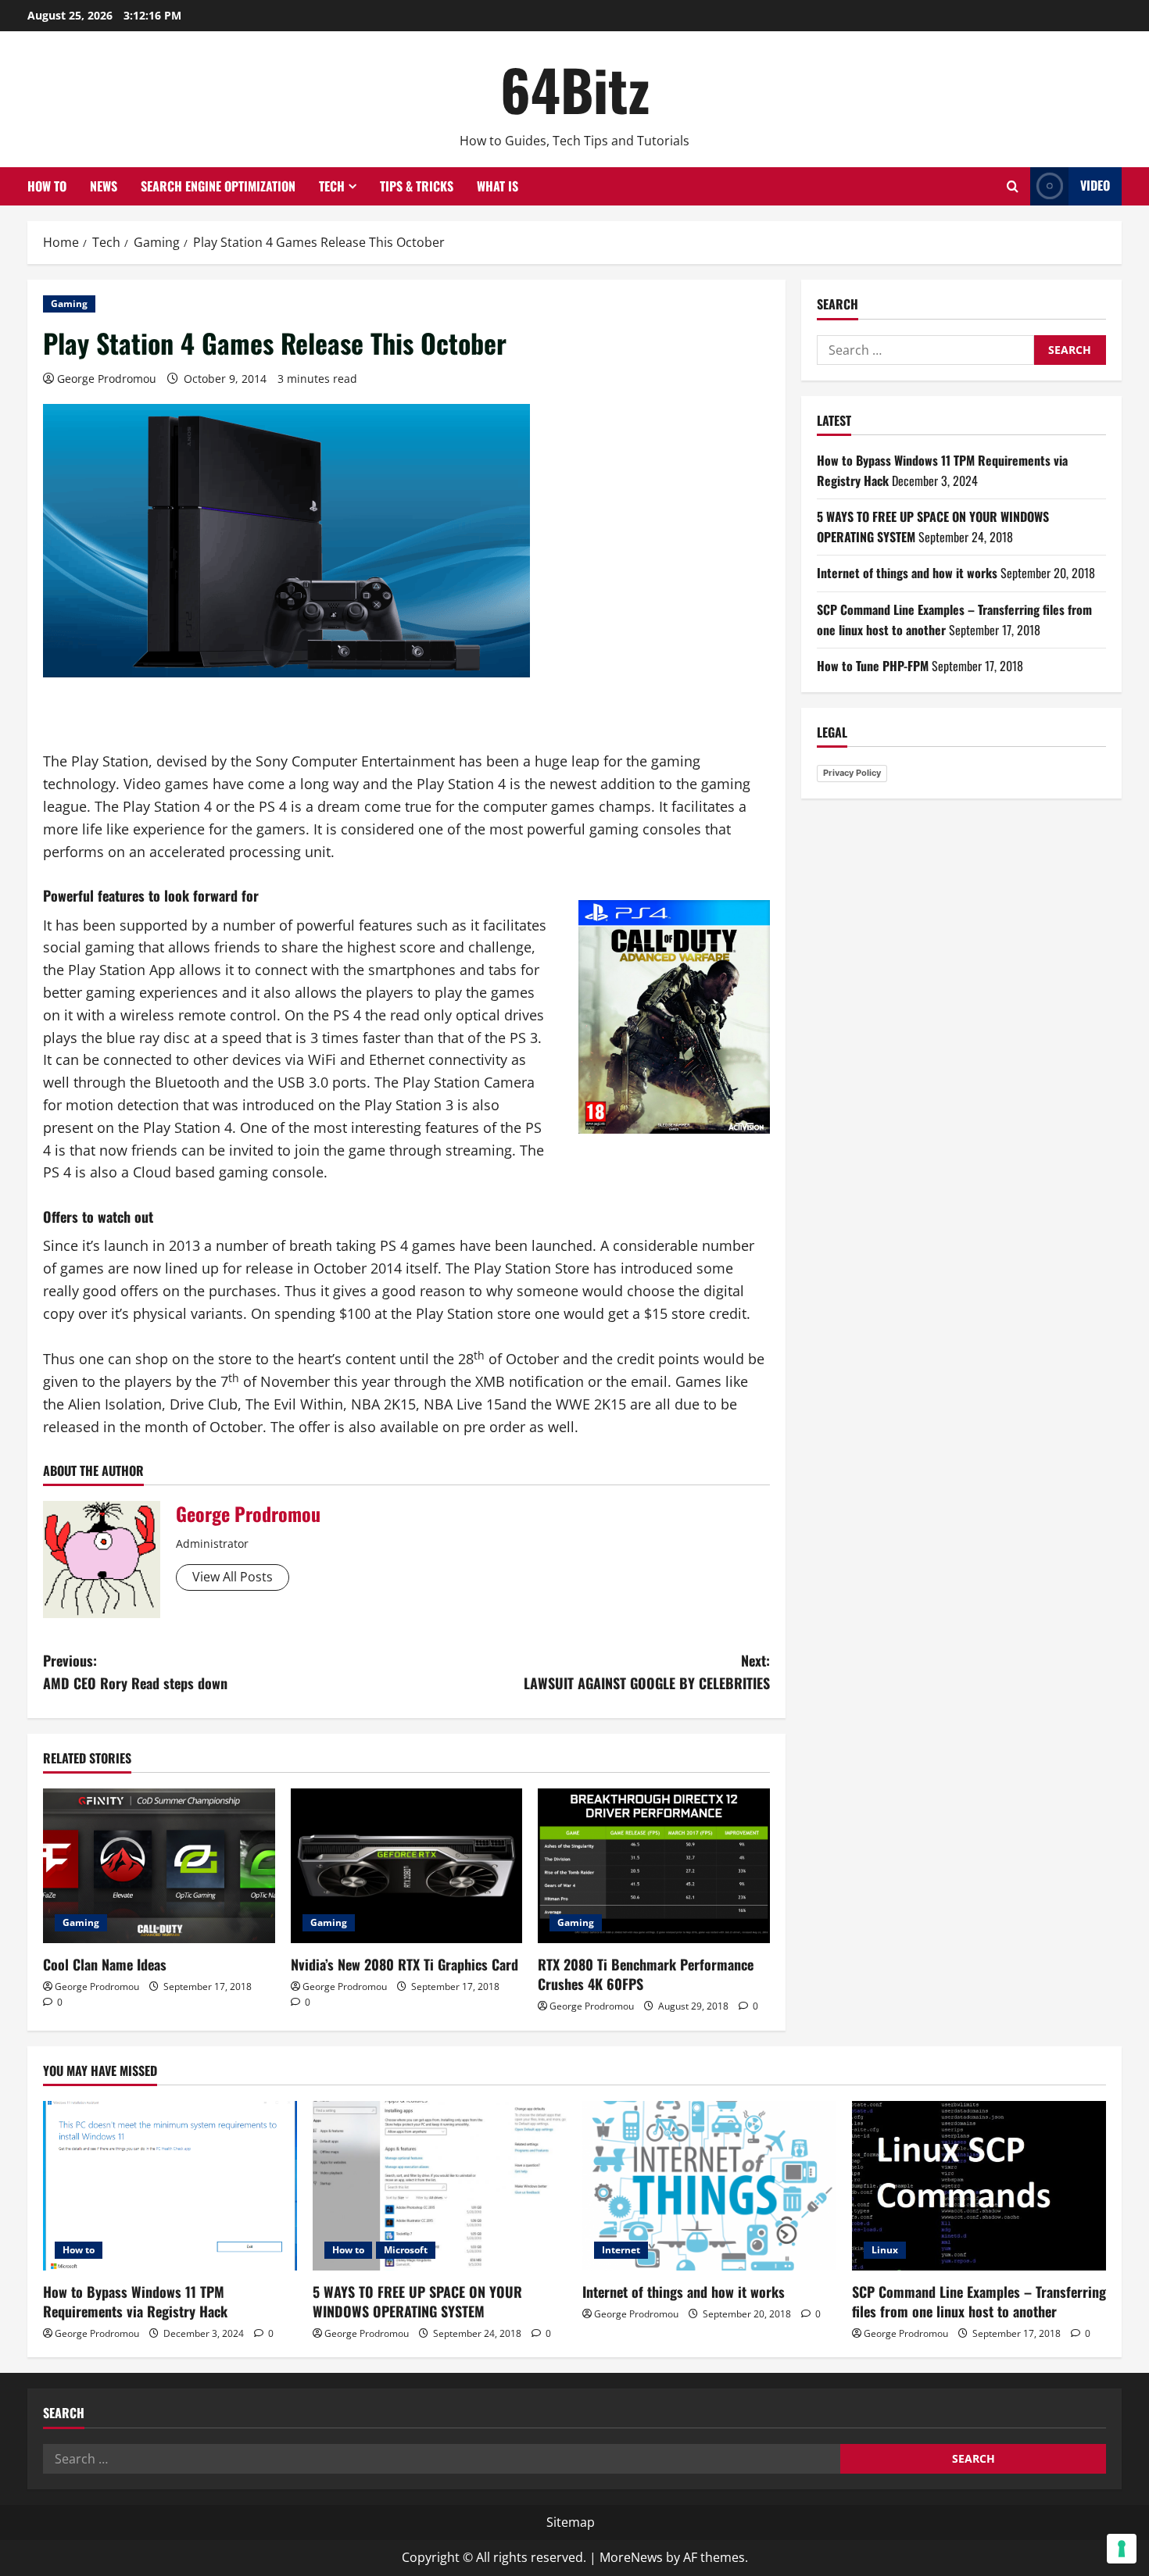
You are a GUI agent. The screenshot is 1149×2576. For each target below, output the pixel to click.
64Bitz (575, 89)
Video (1095, 185)
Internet (621, 2250)
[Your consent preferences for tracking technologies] (1122, 2549)
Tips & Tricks (417, 186)
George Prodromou (107, 379)
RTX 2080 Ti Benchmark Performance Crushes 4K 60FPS (646, 1974)
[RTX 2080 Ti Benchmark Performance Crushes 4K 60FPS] (654, 1866)
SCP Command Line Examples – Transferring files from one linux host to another (979, 2301)
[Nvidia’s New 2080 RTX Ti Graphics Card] (407, 1866)
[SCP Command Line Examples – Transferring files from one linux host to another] (979, 2186)
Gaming (69, 304)
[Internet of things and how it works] (709, 2186)
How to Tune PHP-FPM (873, 666)
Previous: (135, 1672)
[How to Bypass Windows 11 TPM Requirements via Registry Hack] (170, 2186)
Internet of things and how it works (907, 573)
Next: (647, 1672)
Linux (885, 2250)
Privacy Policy (852, 773)
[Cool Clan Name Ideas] (159, 1866)
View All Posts (233, 1577)
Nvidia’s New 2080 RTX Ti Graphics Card (404, 1964)
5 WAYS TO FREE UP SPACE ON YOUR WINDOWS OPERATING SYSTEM (417, 2301)
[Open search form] (1013, 186)
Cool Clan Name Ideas (105, 1964)
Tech (332, 186)
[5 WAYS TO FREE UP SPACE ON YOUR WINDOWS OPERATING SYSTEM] (440, 2186)
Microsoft (406, 2250)
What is (498, 186)
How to (47, 186)
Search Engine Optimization (218, 186)
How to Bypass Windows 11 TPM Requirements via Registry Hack (135, 2301)
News (104, 186)
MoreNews (631, 2557)
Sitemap (571, 2522)
